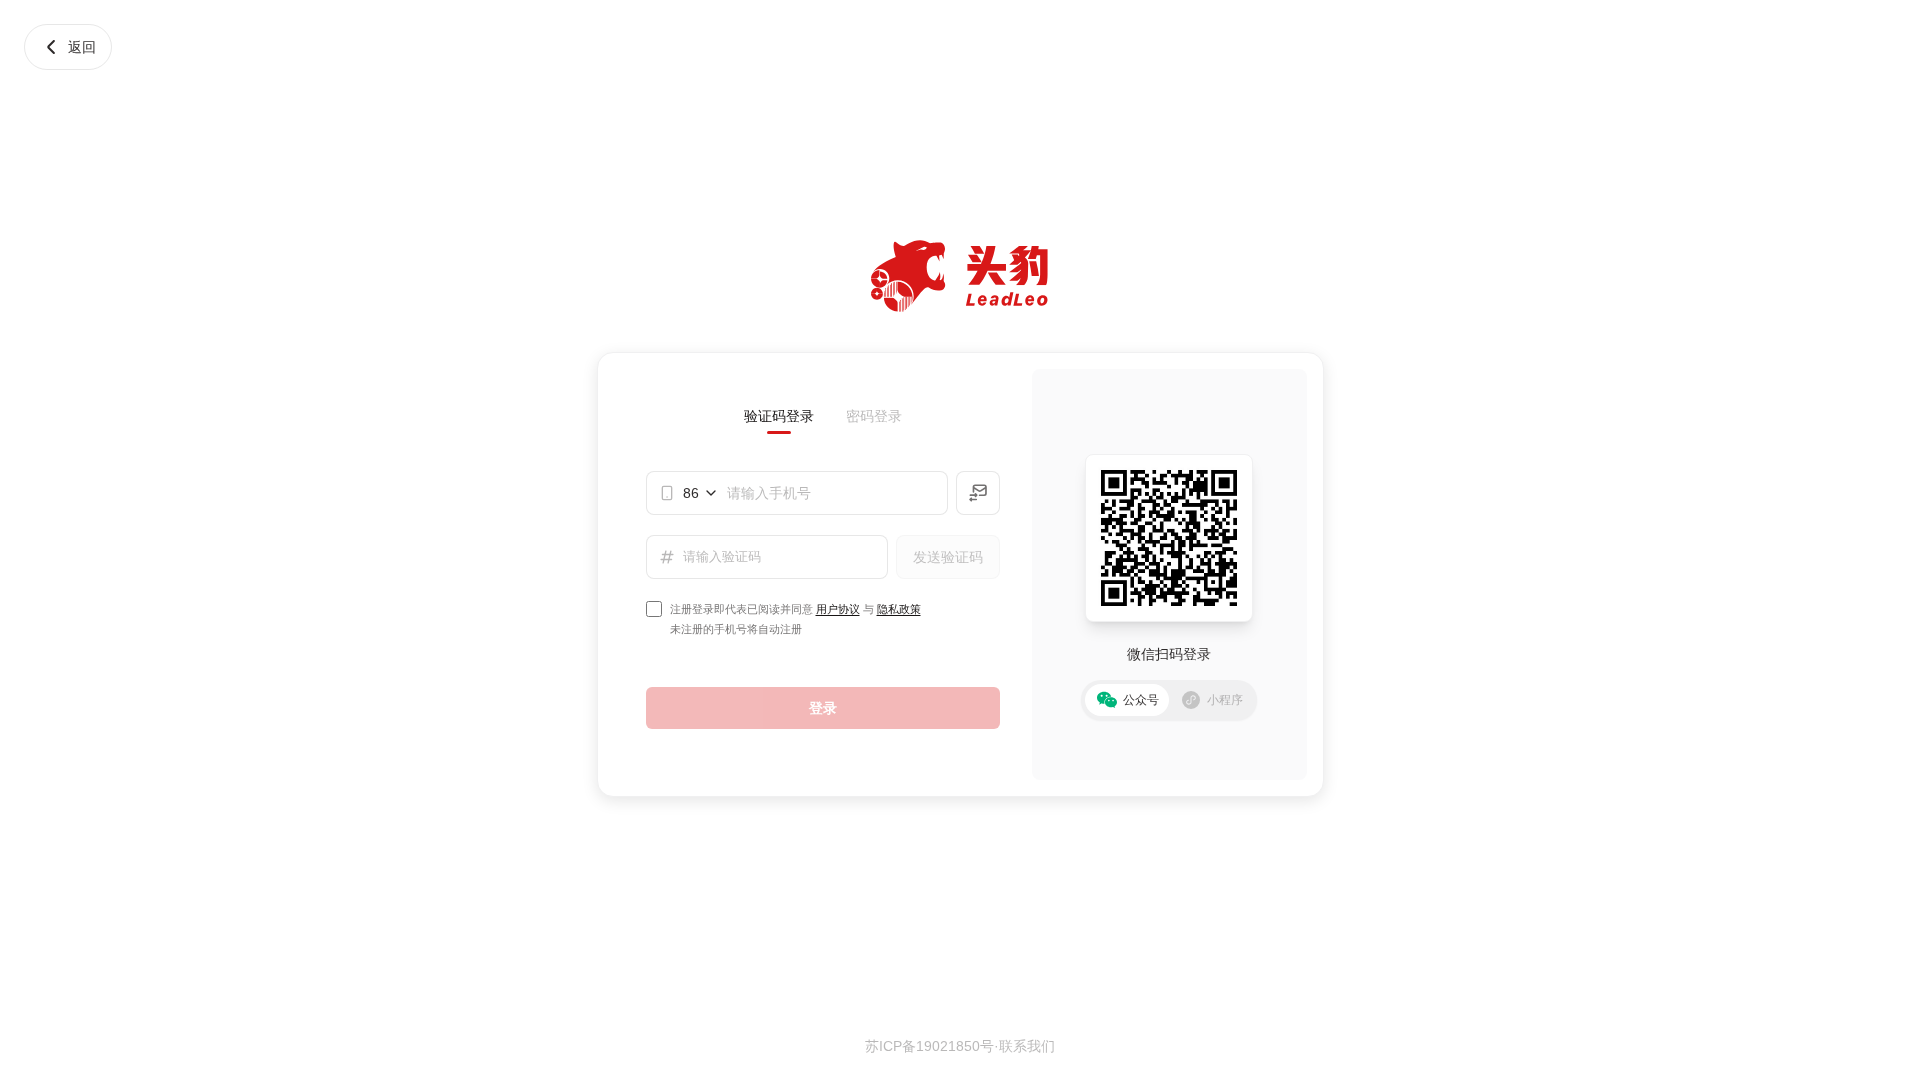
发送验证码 (948, 557)
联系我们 (1027, 1046)
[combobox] (701, 493)
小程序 (1225, 700)
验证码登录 (779, 416)
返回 (82, 47)
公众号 (1141, 700)
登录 (823, 708)
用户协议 (838, 609)
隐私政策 (899, 609)
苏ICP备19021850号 (929, 1046)
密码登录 (874, 416)
